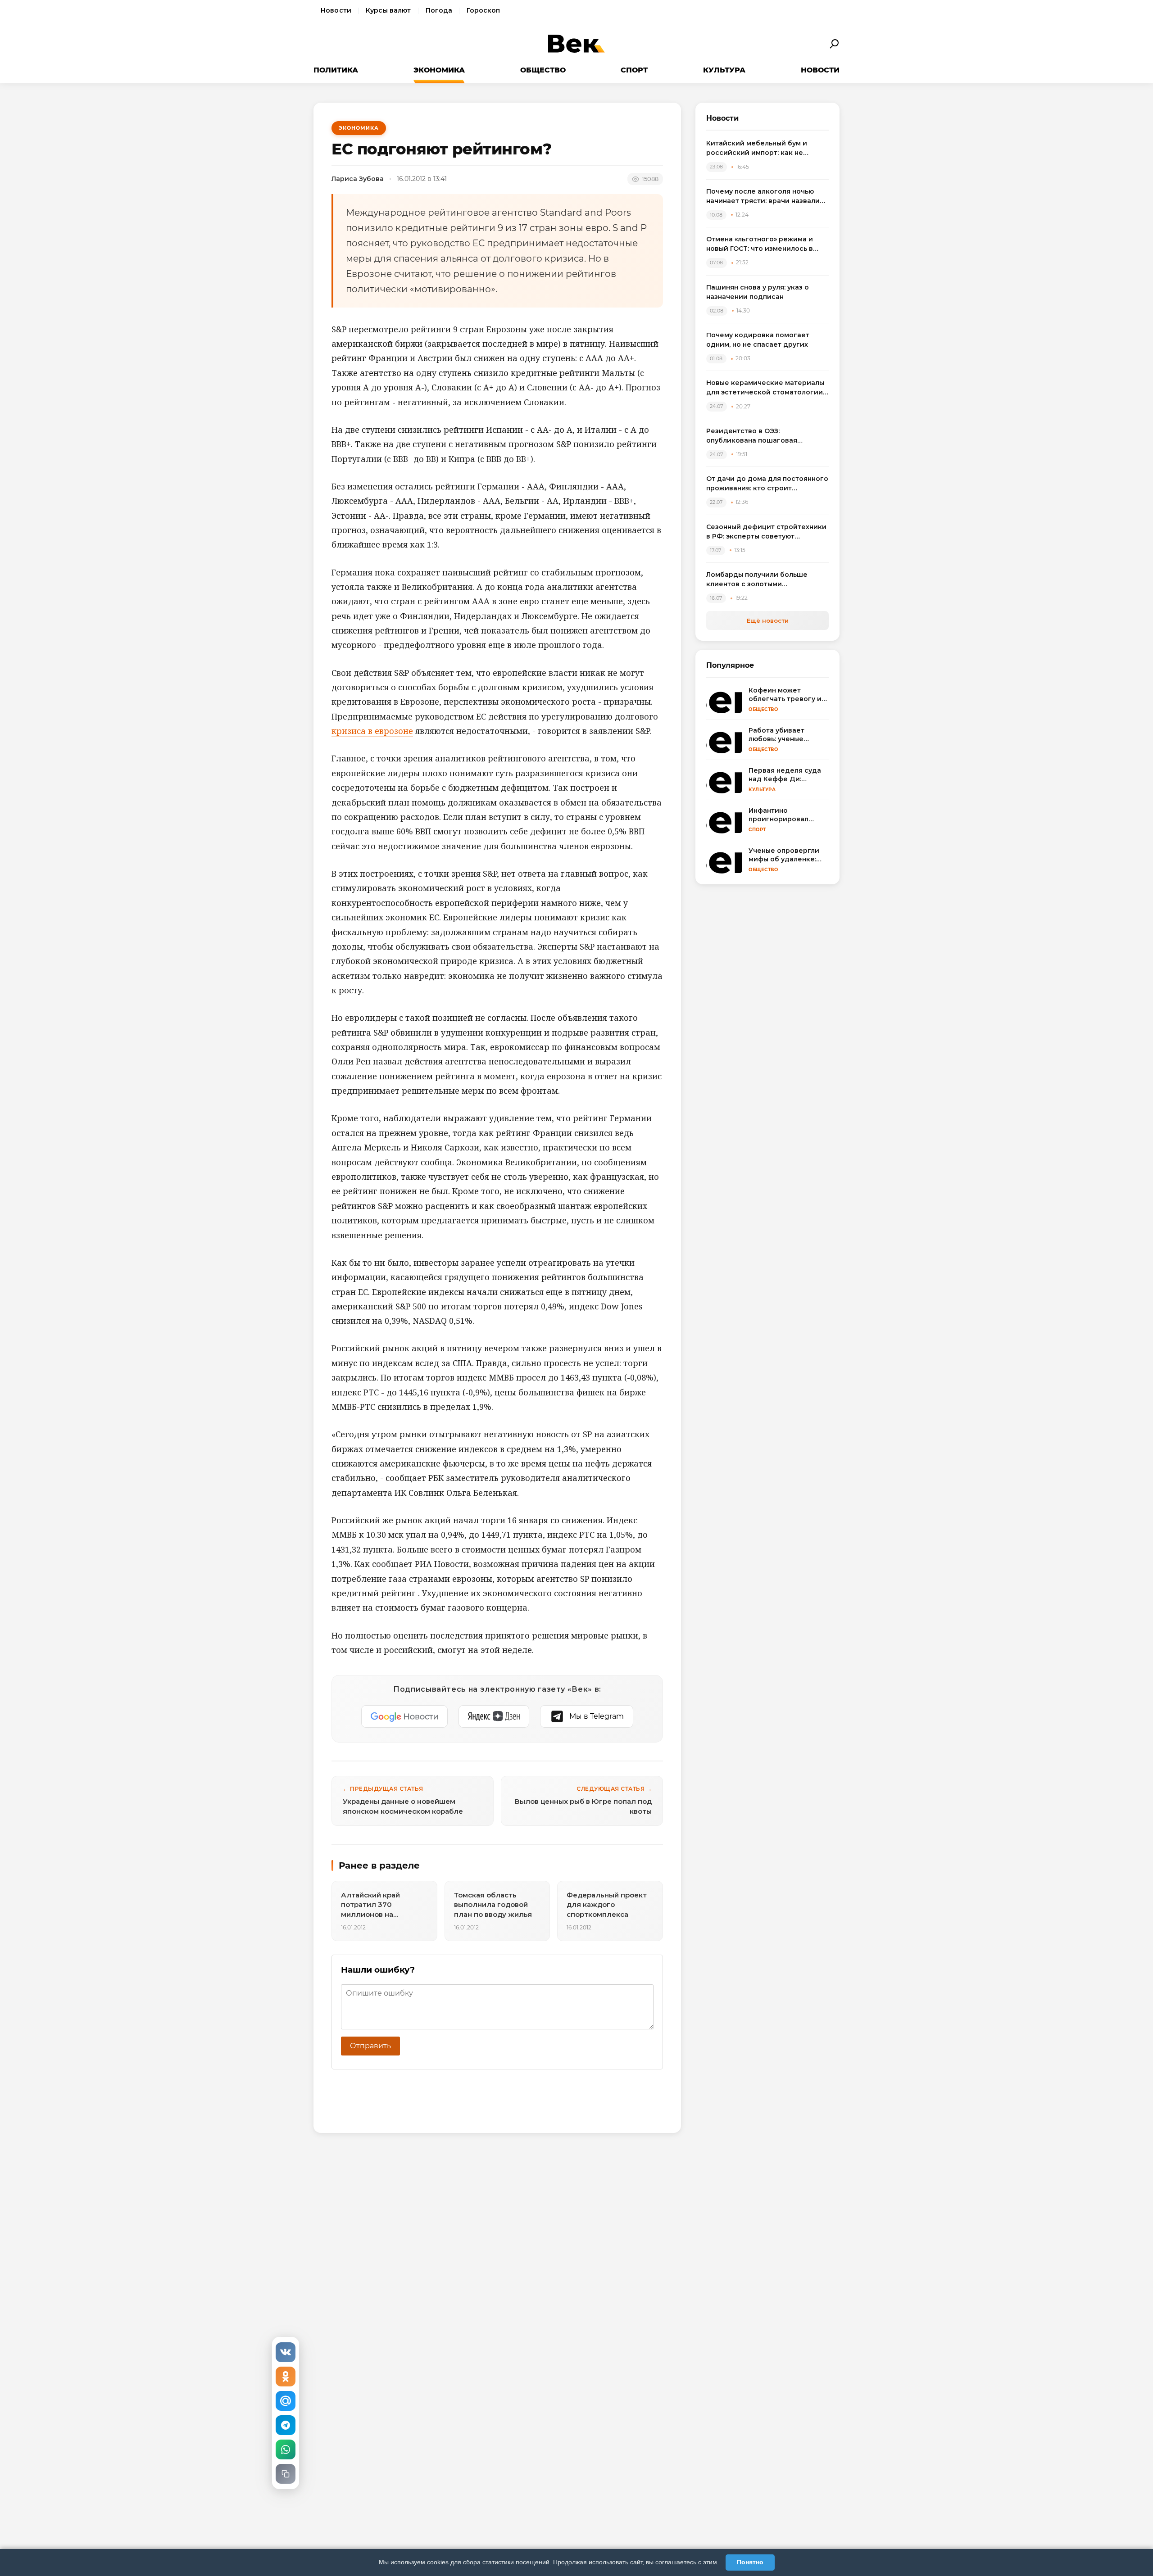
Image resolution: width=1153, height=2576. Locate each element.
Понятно (750, 2562)
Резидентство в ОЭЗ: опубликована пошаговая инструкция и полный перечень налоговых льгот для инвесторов (765, 436)
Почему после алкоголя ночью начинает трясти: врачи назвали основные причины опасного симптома (763, 197)
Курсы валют (388, 10)
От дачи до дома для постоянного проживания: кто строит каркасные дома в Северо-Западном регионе (767, 484)
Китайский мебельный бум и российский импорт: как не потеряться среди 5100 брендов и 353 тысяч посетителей (767, 148)
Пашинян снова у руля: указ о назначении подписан (758, 292)
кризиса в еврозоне (372, 731)
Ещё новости (768, 620)
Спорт (634, 70)
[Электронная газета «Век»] (576, 44)
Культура (724, 70)
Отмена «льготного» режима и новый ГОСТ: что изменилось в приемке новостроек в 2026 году (765, 244)
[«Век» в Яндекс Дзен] (494, 1716)
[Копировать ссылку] (286, 2474)
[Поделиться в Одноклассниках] (286, 2377)
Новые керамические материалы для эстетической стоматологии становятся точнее (765, 388)
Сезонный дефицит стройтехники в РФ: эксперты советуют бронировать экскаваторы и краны (766, 532)
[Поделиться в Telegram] (286, 2425)
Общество (543, 70)
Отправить (370, 2046)
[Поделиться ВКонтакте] (286, 2352)
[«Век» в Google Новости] (404, 1716)
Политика (336, 70)
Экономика (439, 70)
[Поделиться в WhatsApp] (286, 2449)
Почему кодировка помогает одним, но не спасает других (758, 340)
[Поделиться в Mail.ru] (286, 2401)
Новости (336, 10)
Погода (439, 10)
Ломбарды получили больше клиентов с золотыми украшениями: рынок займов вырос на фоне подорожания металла (758, 580)
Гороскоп (483, 10)
